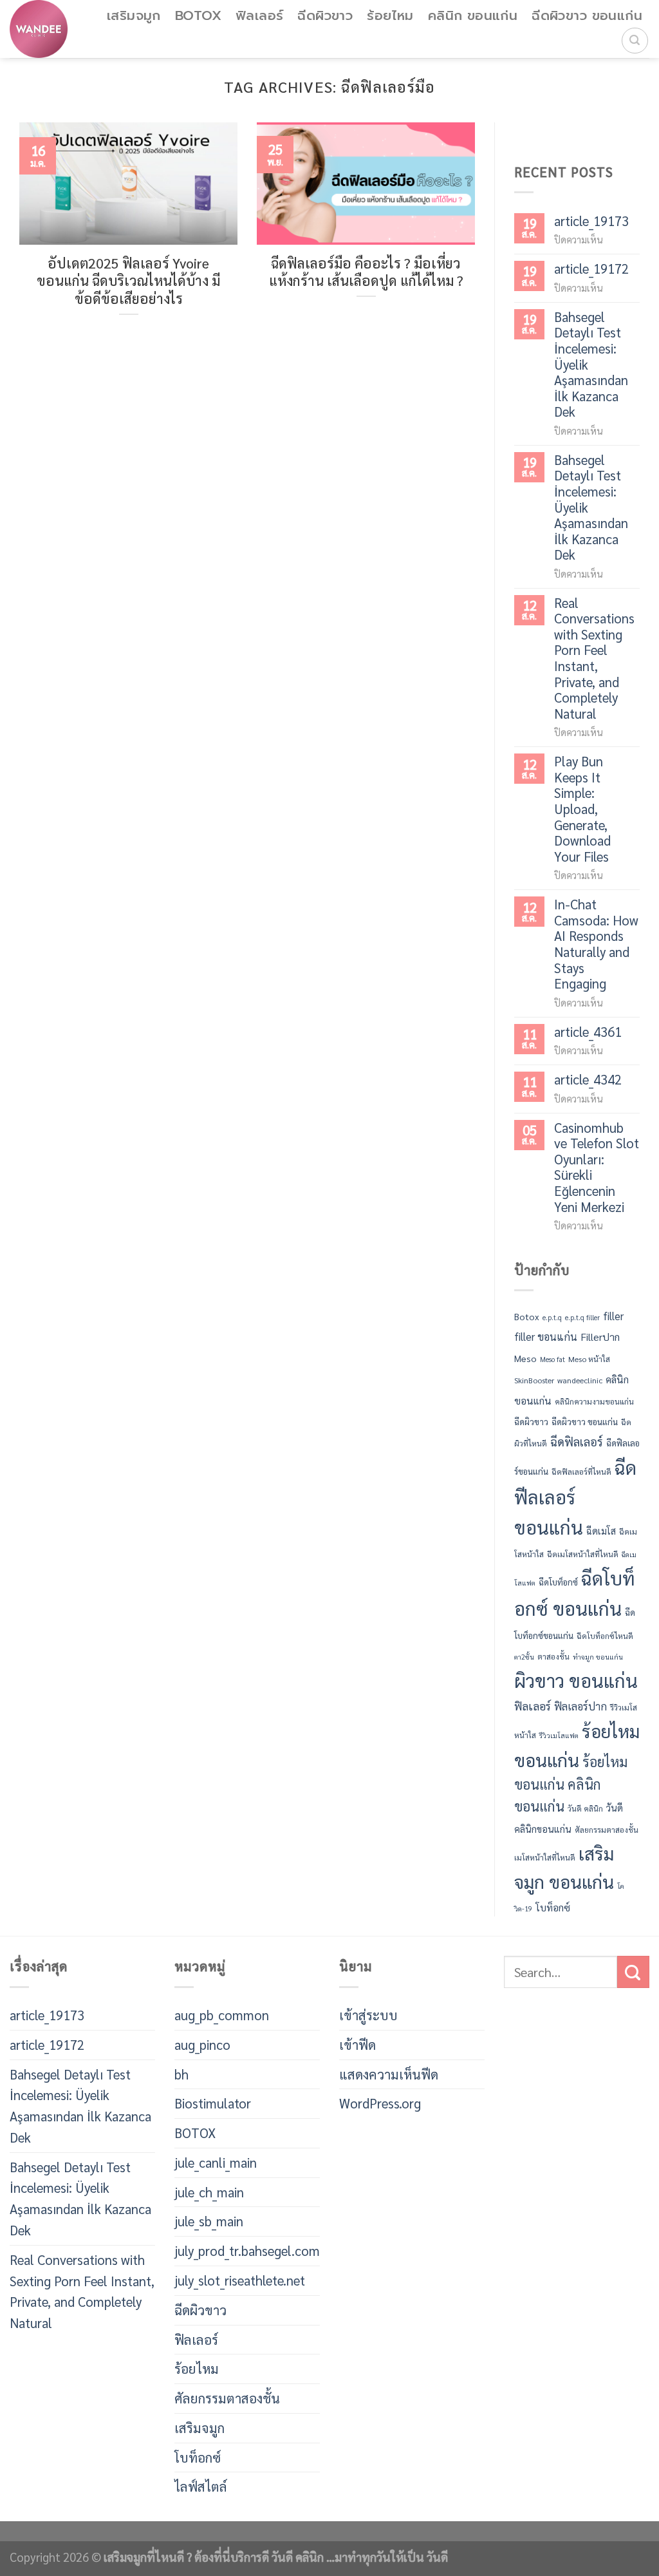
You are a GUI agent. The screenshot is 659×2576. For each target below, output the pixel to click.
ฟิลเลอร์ (259, 16)
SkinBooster (534, 1380)
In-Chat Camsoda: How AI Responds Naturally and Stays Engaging (596, 944)
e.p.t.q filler (582, 1317)
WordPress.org (380, 2103)
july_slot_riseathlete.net (240, 2280)
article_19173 (591, 221)
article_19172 (591, 269)
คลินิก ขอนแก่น (473, 16)
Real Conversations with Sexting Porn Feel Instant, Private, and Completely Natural (594, 658)
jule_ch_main (209, 2192)
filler (613, 1316)
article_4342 (588, 1080)
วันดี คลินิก (585, 1808)
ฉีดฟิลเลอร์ (577, 1441)
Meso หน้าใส (589, 1359)
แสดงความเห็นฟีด (389, 2074)
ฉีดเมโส (601, 1531)
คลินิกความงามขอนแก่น (594, 1401)
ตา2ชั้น (524, 1657)
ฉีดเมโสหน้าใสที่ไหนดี (583, 1554)
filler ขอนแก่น (546, 1336)
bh (181, 2074)
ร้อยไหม (390, 16)
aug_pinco (202, 2044)
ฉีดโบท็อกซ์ (558, 1582)
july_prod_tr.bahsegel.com (247, 2250)
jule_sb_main (209, 2221)
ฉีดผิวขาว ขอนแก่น (587, 16)
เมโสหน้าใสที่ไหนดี (545, 1857)
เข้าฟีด (357, 2044)
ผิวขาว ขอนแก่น (576, 1680)
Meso (525, 1358)
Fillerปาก (600, 1337)
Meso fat (552, 1359)
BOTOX (198, 16)
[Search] (635, 41)
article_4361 (588, 1032)
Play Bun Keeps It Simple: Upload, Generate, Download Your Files (582, 809)
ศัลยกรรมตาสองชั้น (607, 1830)
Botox (527, 1316)
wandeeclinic (580, 1380)
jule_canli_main (216, 2162)
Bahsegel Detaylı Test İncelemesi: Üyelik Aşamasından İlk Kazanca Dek (591, 365)
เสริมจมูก (134, 16)
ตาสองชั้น (553, 1656)
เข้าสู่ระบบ (368, 2015)
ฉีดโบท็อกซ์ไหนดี (605, 1636)
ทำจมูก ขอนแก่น (598, 1657)
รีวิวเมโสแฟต (559, 1735)
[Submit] (633, 1972)
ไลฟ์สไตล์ (201, 2486)
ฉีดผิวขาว (325, 16)
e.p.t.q (552, 1317)
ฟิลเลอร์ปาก (580, 1707)
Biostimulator (213, 2103)
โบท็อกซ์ (553, 1908)
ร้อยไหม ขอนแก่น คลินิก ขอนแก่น (571, 1784)
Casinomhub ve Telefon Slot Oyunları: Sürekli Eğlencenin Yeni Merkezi (597, 1167)
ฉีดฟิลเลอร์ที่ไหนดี (581, 1472)
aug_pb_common (222, 2015)
